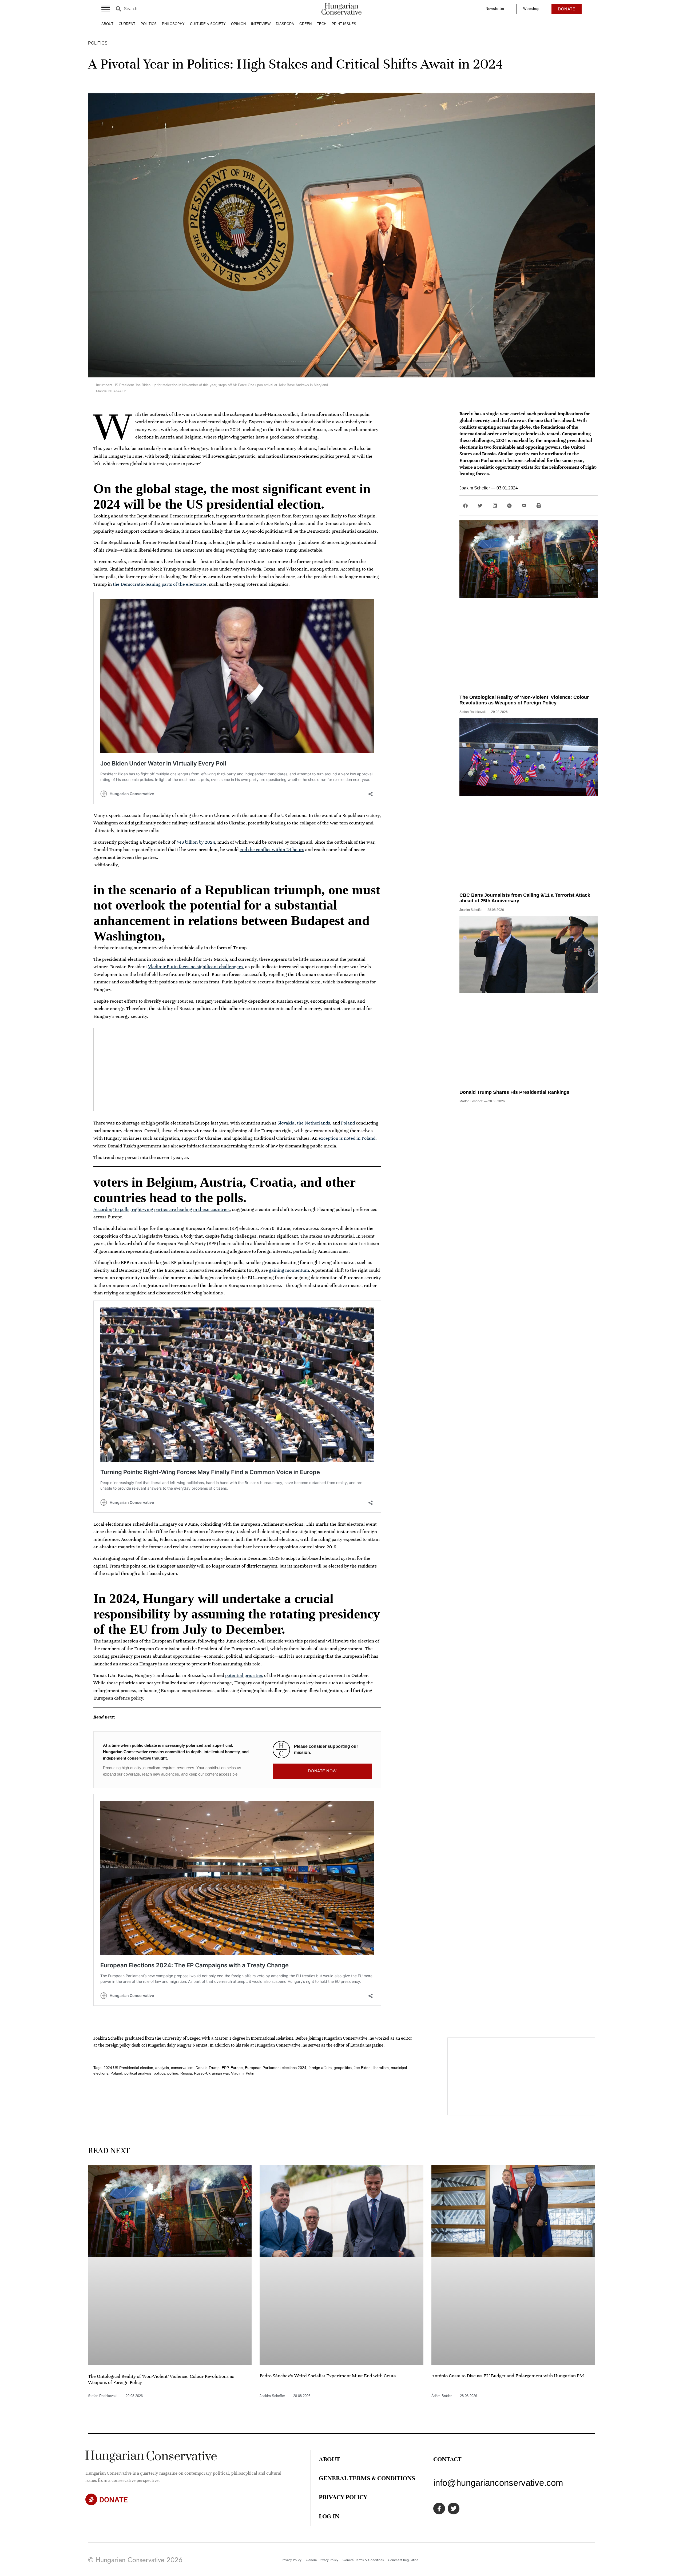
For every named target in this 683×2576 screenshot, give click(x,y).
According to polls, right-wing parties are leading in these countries (162, 1209)
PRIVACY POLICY (343, 2497)
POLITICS (149, 24)
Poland (348, 1123)
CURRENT (127, 24)
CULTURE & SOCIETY (208, 24)
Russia (186, 2073)
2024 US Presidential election (128, 2068)
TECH (322, 24)
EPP (225, 2068)
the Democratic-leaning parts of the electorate (160, 584)
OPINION (238, 24)
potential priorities (244, 1675)
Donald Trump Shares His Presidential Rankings (514, 1092)
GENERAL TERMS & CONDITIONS (367, 2478)
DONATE (114, 2500)
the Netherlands (313, 1123)
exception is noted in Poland (347, 1138)
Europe (237, 2068)
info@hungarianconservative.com (498, 2483)
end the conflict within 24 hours (272, 850)
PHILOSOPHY (173, 24)
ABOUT (107, 24)
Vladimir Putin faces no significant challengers (195, 967)
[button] (465, 506)
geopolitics (343, 2068)
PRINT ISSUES (344, 24)
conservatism (182, 2068)
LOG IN (329, 2516)
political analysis (138, 2073)
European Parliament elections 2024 (276, 2068)
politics (159, 2073)
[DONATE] (91, 2499)
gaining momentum (289, 1270)
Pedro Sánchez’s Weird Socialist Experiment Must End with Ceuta (328, 2376)
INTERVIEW (261, 24)
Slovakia (286, 1123)
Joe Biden (362, 2068)
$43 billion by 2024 (196, 842)
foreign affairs (320, 2068)
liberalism (381, 2068)
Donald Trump (208, 2068)
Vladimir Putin (243, 2073)
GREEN (305, 24)
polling (173, 2073)
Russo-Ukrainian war (211, 2073)
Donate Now (322, 1771)
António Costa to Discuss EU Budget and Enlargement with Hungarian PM (508, 2376)
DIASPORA (285, 24)
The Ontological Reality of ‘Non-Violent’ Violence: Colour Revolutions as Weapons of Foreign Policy (524, 700)
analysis (162, 2068)
